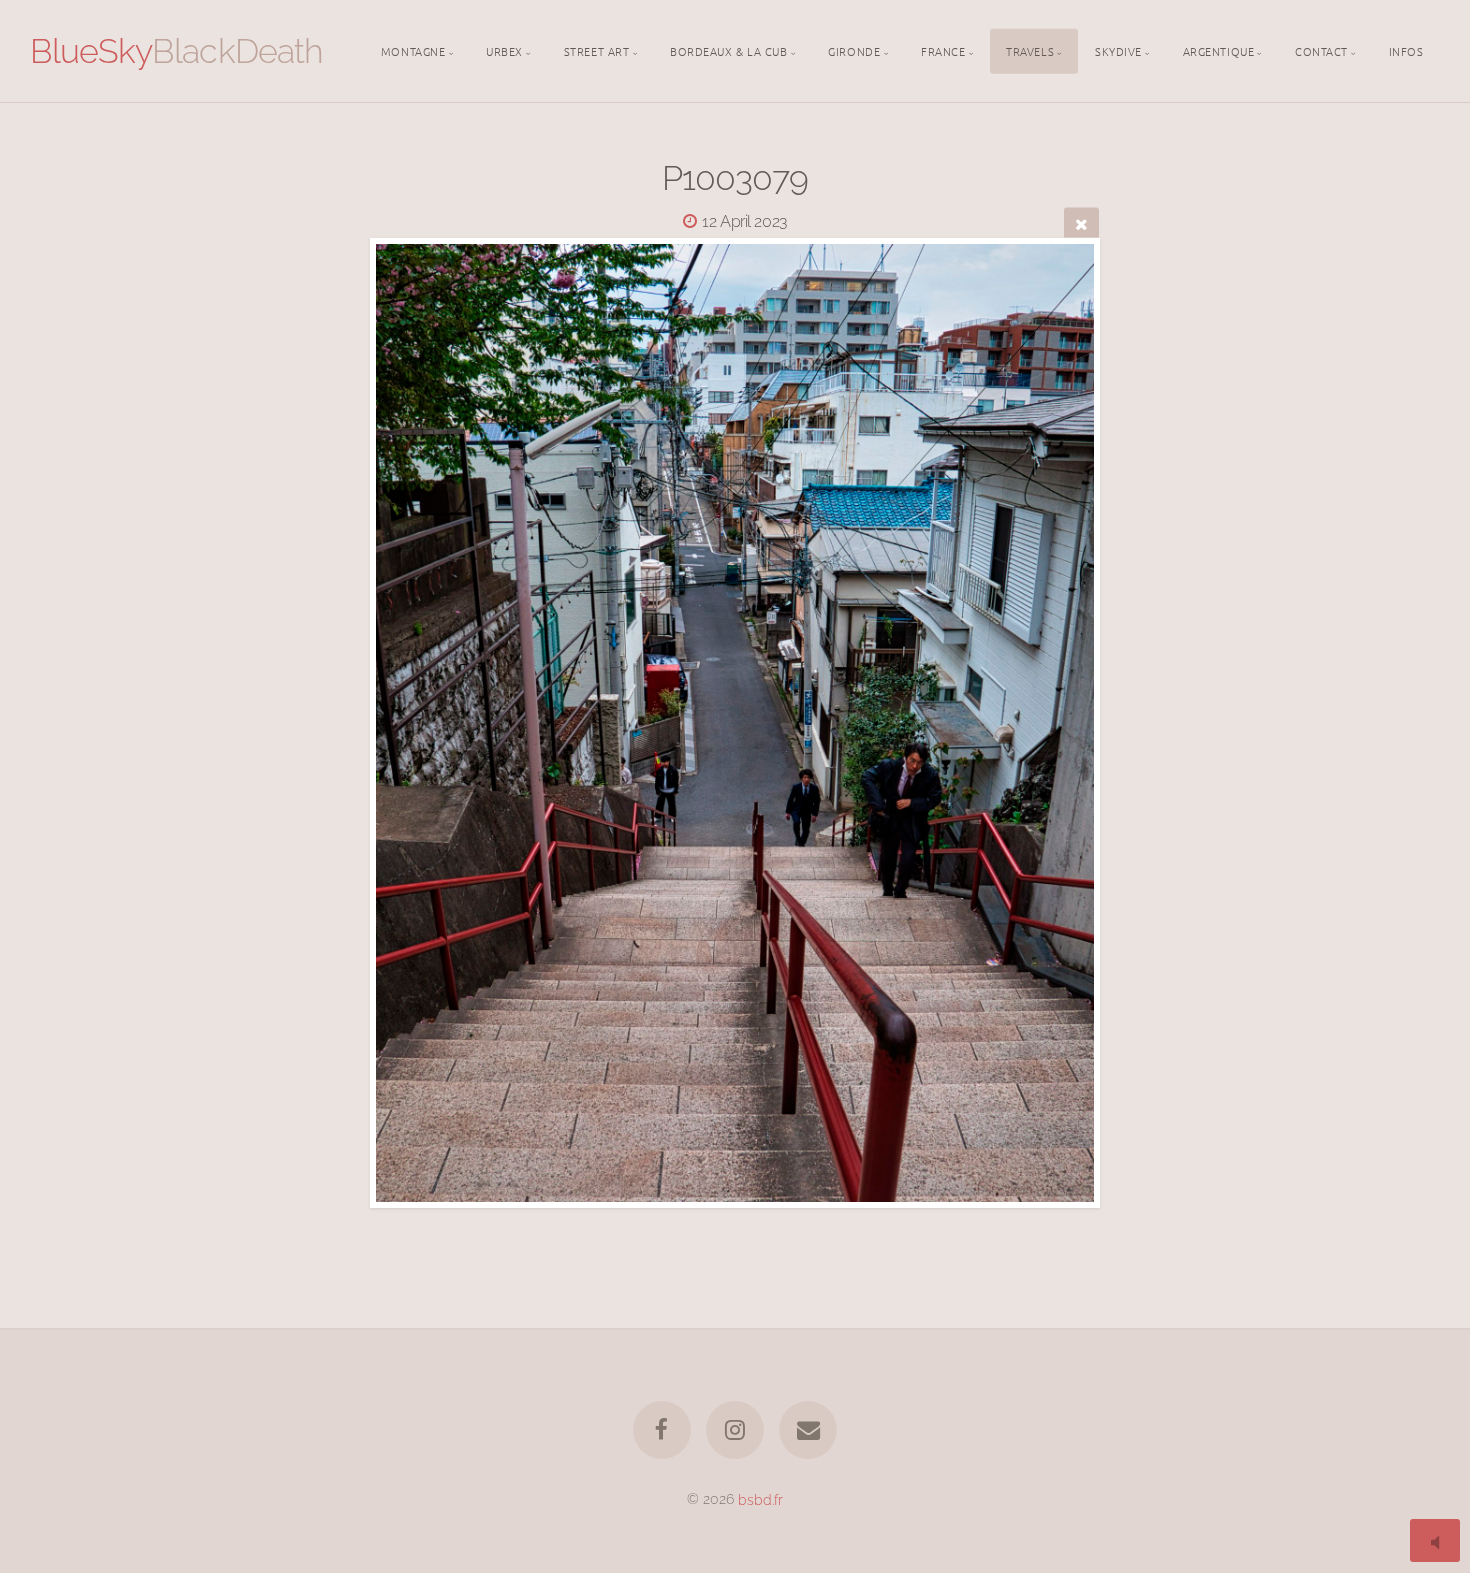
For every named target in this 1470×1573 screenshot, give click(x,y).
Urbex (504, 50)
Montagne (413, 50)
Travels (1030, 50)
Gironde (854, 50)
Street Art (597, 50)
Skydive (1118, 50)
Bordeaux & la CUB (728, 50)
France (943, 50)
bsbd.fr (760, 1498)
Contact (1321, 50)
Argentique (1219, 50)
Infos (1406, 50)
